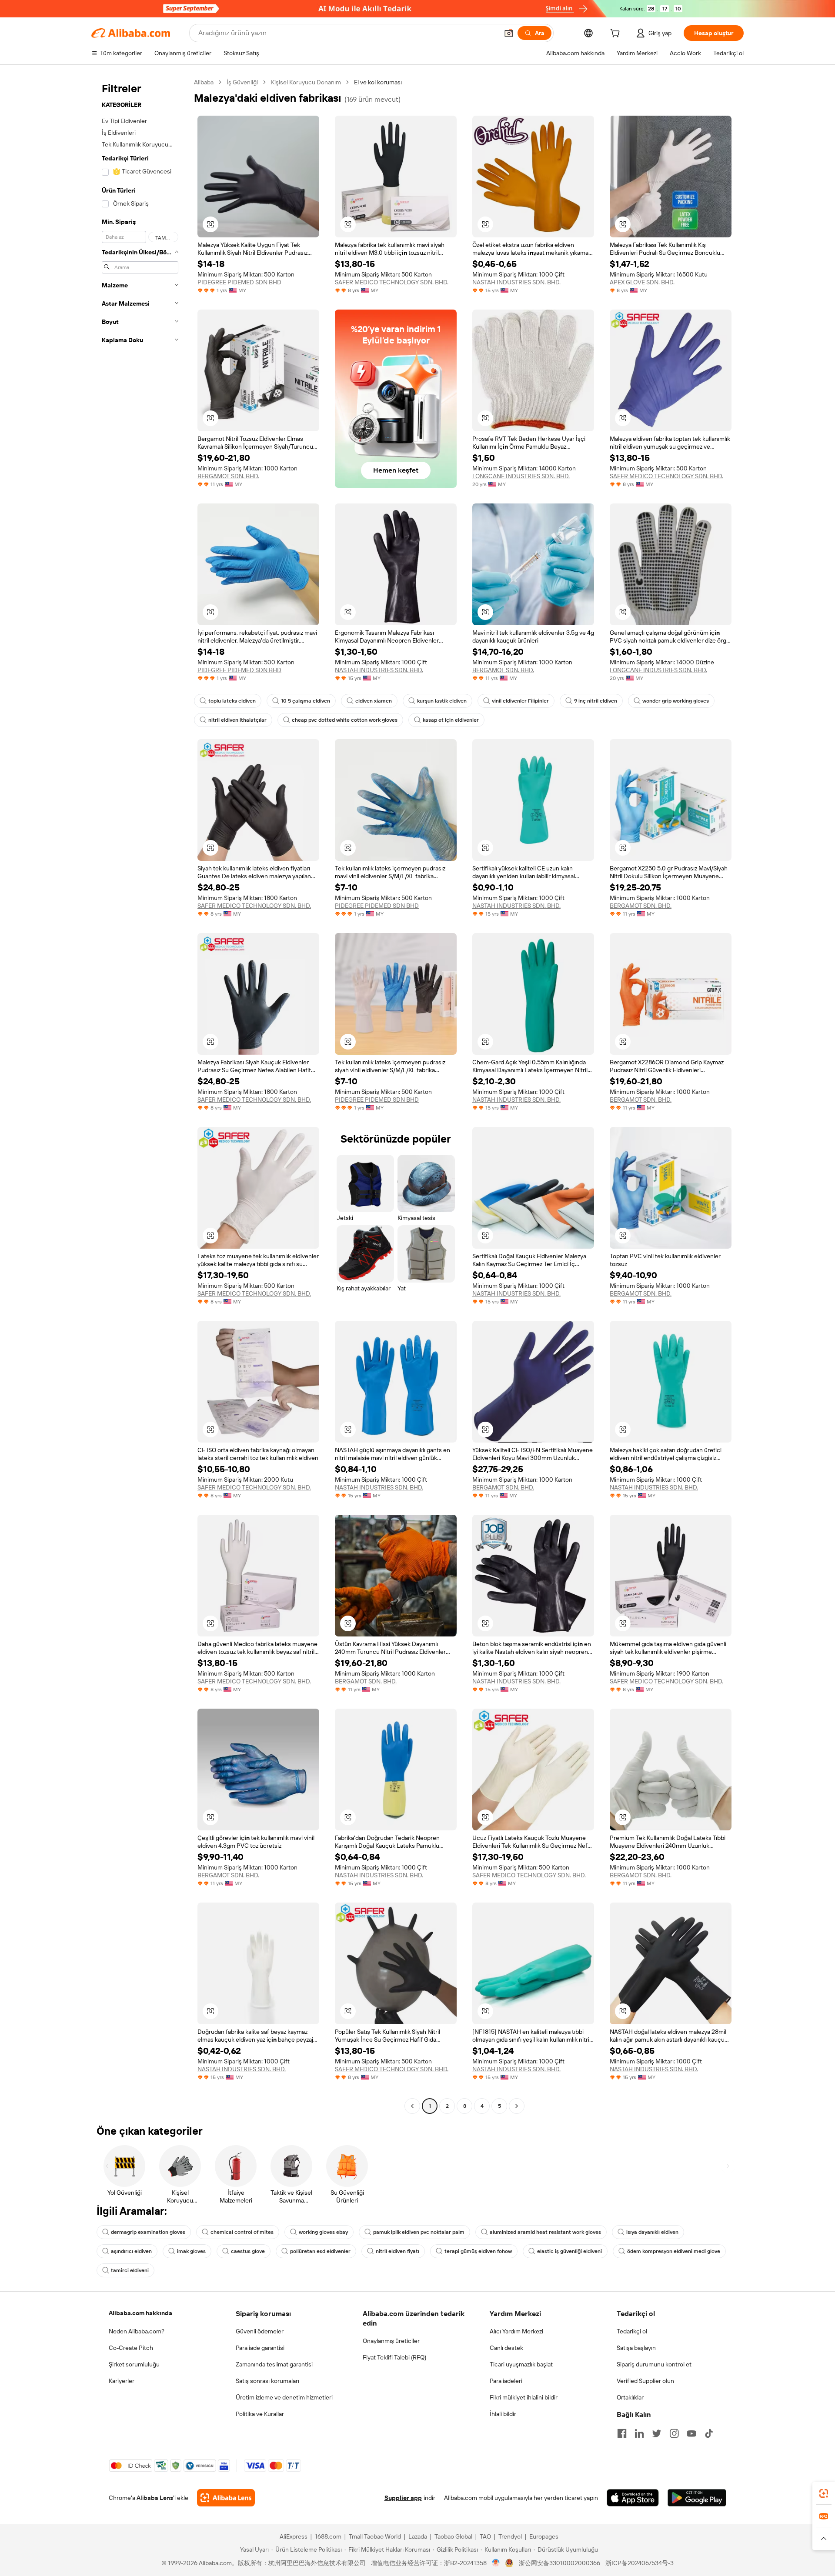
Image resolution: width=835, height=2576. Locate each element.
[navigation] (140, 1095)
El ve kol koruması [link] (378, 82)
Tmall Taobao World (375, 2536)
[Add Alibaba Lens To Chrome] (226, 2498)
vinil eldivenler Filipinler (520, 701)
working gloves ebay (323, 2232)
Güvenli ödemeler (260, 2331)
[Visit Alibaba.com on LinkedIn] (639, 2433)
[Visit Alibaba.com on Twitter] (657, 2433)
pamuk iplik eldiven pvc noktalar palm (419, 2232)
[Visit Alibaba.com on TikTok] (709, 2433)
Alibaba (204, 82)
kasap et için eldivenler (451, 720)
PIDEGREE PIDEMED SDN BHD (239, 282)
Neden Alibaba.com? (137, 2331)
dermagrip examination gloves (148, 2232)
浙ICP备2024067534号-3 (640, 2563)
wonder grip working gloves (676, 701)
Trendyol (510, 2536)
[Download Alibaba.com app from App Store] (633, 2498)
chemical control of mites (242, 2232)
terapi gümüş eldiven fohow (478, 2251)
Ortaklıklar (630, 2397)
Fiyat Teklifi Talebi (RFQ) (394, 2357)
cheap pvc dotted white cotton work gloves (345, 720)
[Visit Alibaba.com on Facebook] (622, 2433)
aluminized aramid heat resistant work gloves (545, 2232)
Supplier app (403, 2498)
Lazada (418, 2536)
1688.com (328, 2536)
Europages (544, 2536)
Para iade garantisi (260, 2348)
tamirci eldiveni (130, 2270)
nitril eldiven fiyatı (397, 2251)
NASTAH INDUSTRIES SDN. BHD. (516, 282)
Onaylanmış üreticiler (391, 2341)
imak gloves (191, 2251)
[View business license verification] (496, 2563)
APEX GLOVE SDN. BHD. (642, 282)
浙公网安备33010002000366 (559, 2563)
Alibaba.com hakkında (140, 2313)
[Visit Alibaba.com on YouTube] (691, 2433)
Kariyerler (122, 2381)
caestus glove (248, 2251)
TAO (485, 2536)
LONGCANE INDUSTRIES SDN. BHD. (521, 476)
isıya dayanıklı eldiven (652, 2232)
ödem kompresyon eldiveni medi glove (674, 2251)
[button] (509, 33)
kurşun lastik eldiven (442, 701)
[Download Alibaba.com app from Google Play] (697, 2498)
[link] (824, 2493)
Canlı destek (506, 2348)
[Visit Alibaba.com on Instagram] (674, 2433)
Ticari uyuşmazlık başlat (521, 2364)
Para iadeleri (506, 2381)
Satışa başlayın (636, 2348)
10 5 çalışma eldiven (306, 701)
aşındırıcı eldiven (131, 2251)
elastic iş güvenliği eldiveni (569, 2251)
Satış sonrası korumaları (267, 2381)
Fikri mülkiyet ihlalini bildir (524, 2397)
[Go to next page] (517, 2106)
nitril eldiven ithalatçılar (237, 720)
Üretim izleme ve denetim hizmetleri (284, 2397)
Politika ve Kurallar (260, 2414)
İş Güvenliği (242, 82)
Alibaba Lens (155, 2498)
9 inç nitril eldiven (596, 701)
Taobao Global (453, 2536)
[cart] (617, 34)
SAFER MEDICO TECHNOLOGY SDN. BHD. (392, 282)
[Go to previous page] (412, 2106)
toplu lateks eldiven (232, 701)
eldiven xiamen (374, 701)
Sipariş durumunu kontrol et (654, 2364)
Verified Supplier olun (645, 2381)
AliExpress (294, 2536)
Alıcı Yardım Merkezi (516, 2331)
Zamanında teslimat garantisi (274, 2364)
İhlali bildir (503, 2414)
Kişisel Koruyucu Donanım (306, 82)
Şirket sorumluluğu (134, 2364)
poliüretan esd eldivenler (320, 2251)
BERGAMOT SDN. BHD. (228, 476)
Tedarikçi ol (632, 2331)
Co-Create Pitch (131, 2348)
